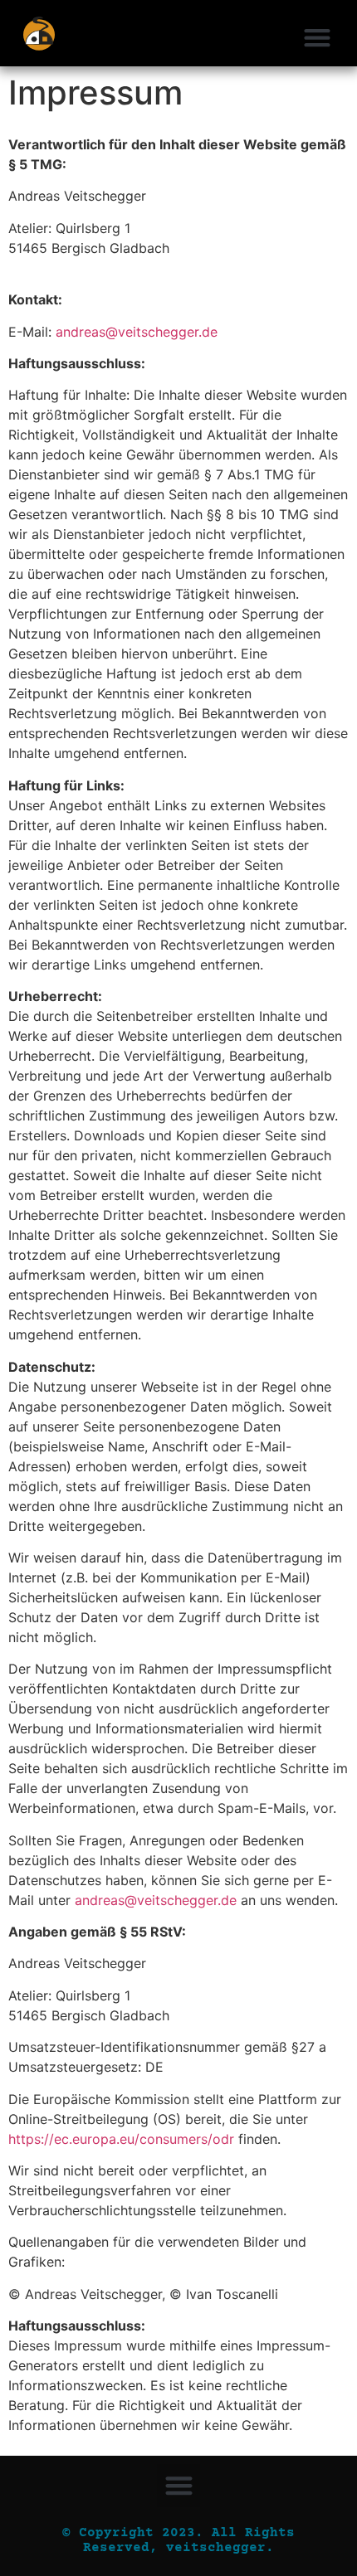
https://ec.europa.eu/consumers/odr (121, 2139)
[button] (317, 37)
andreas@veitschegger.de (137, 332)
